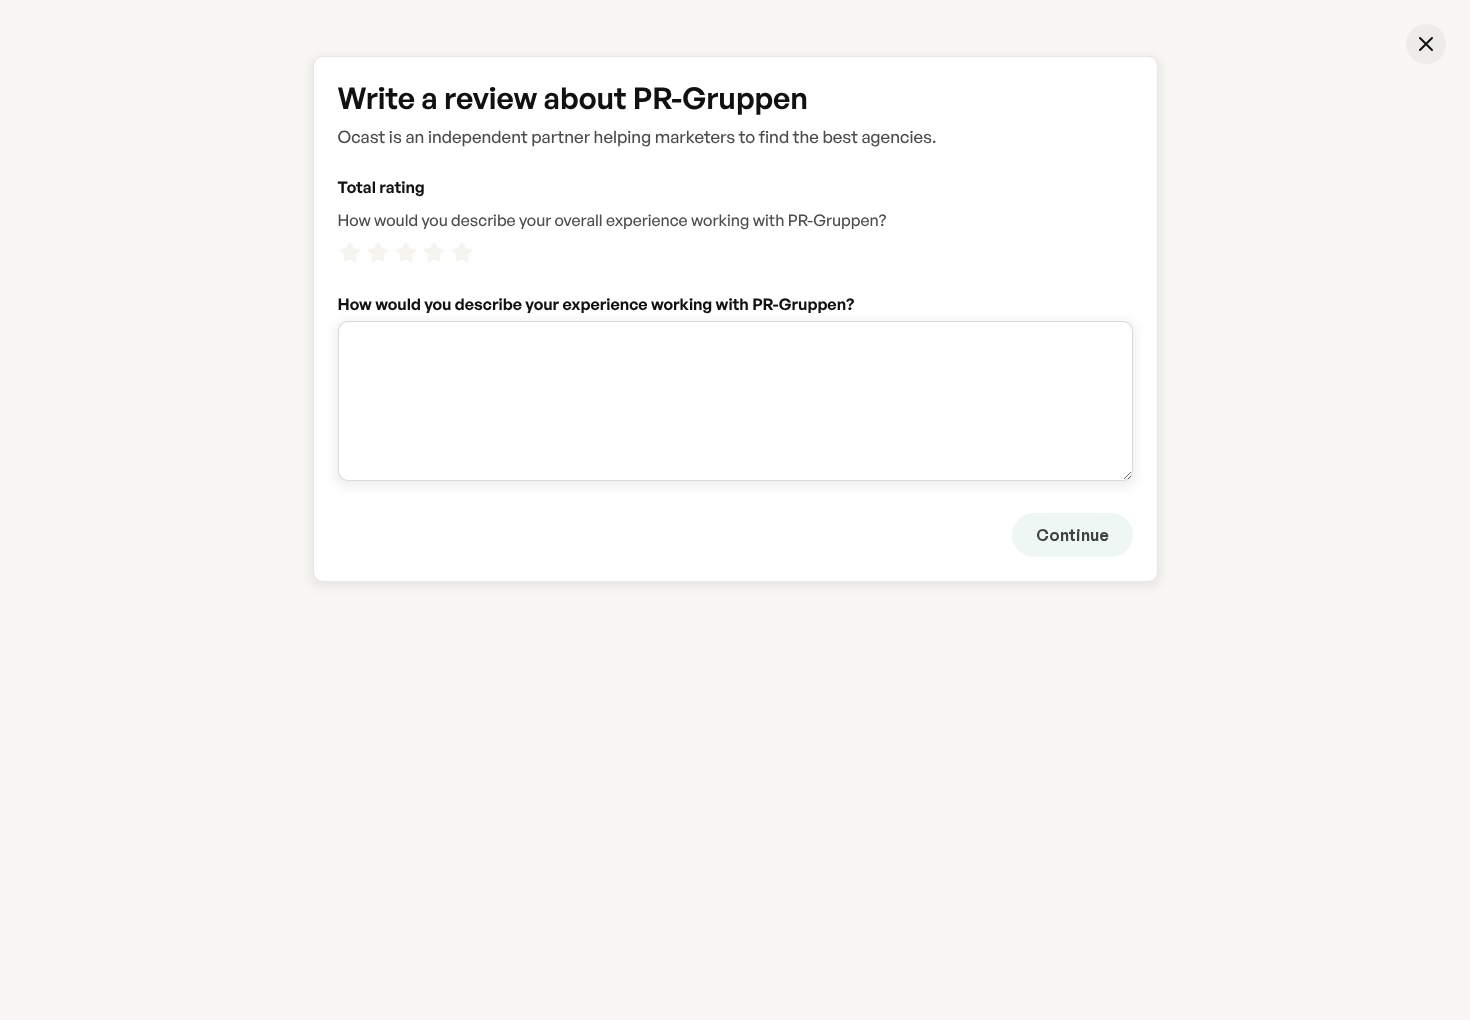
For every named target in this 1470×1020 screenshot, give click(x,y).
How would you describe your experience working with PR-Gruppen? (596, 304)
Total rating (381, 187)
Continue (1072, 535)
